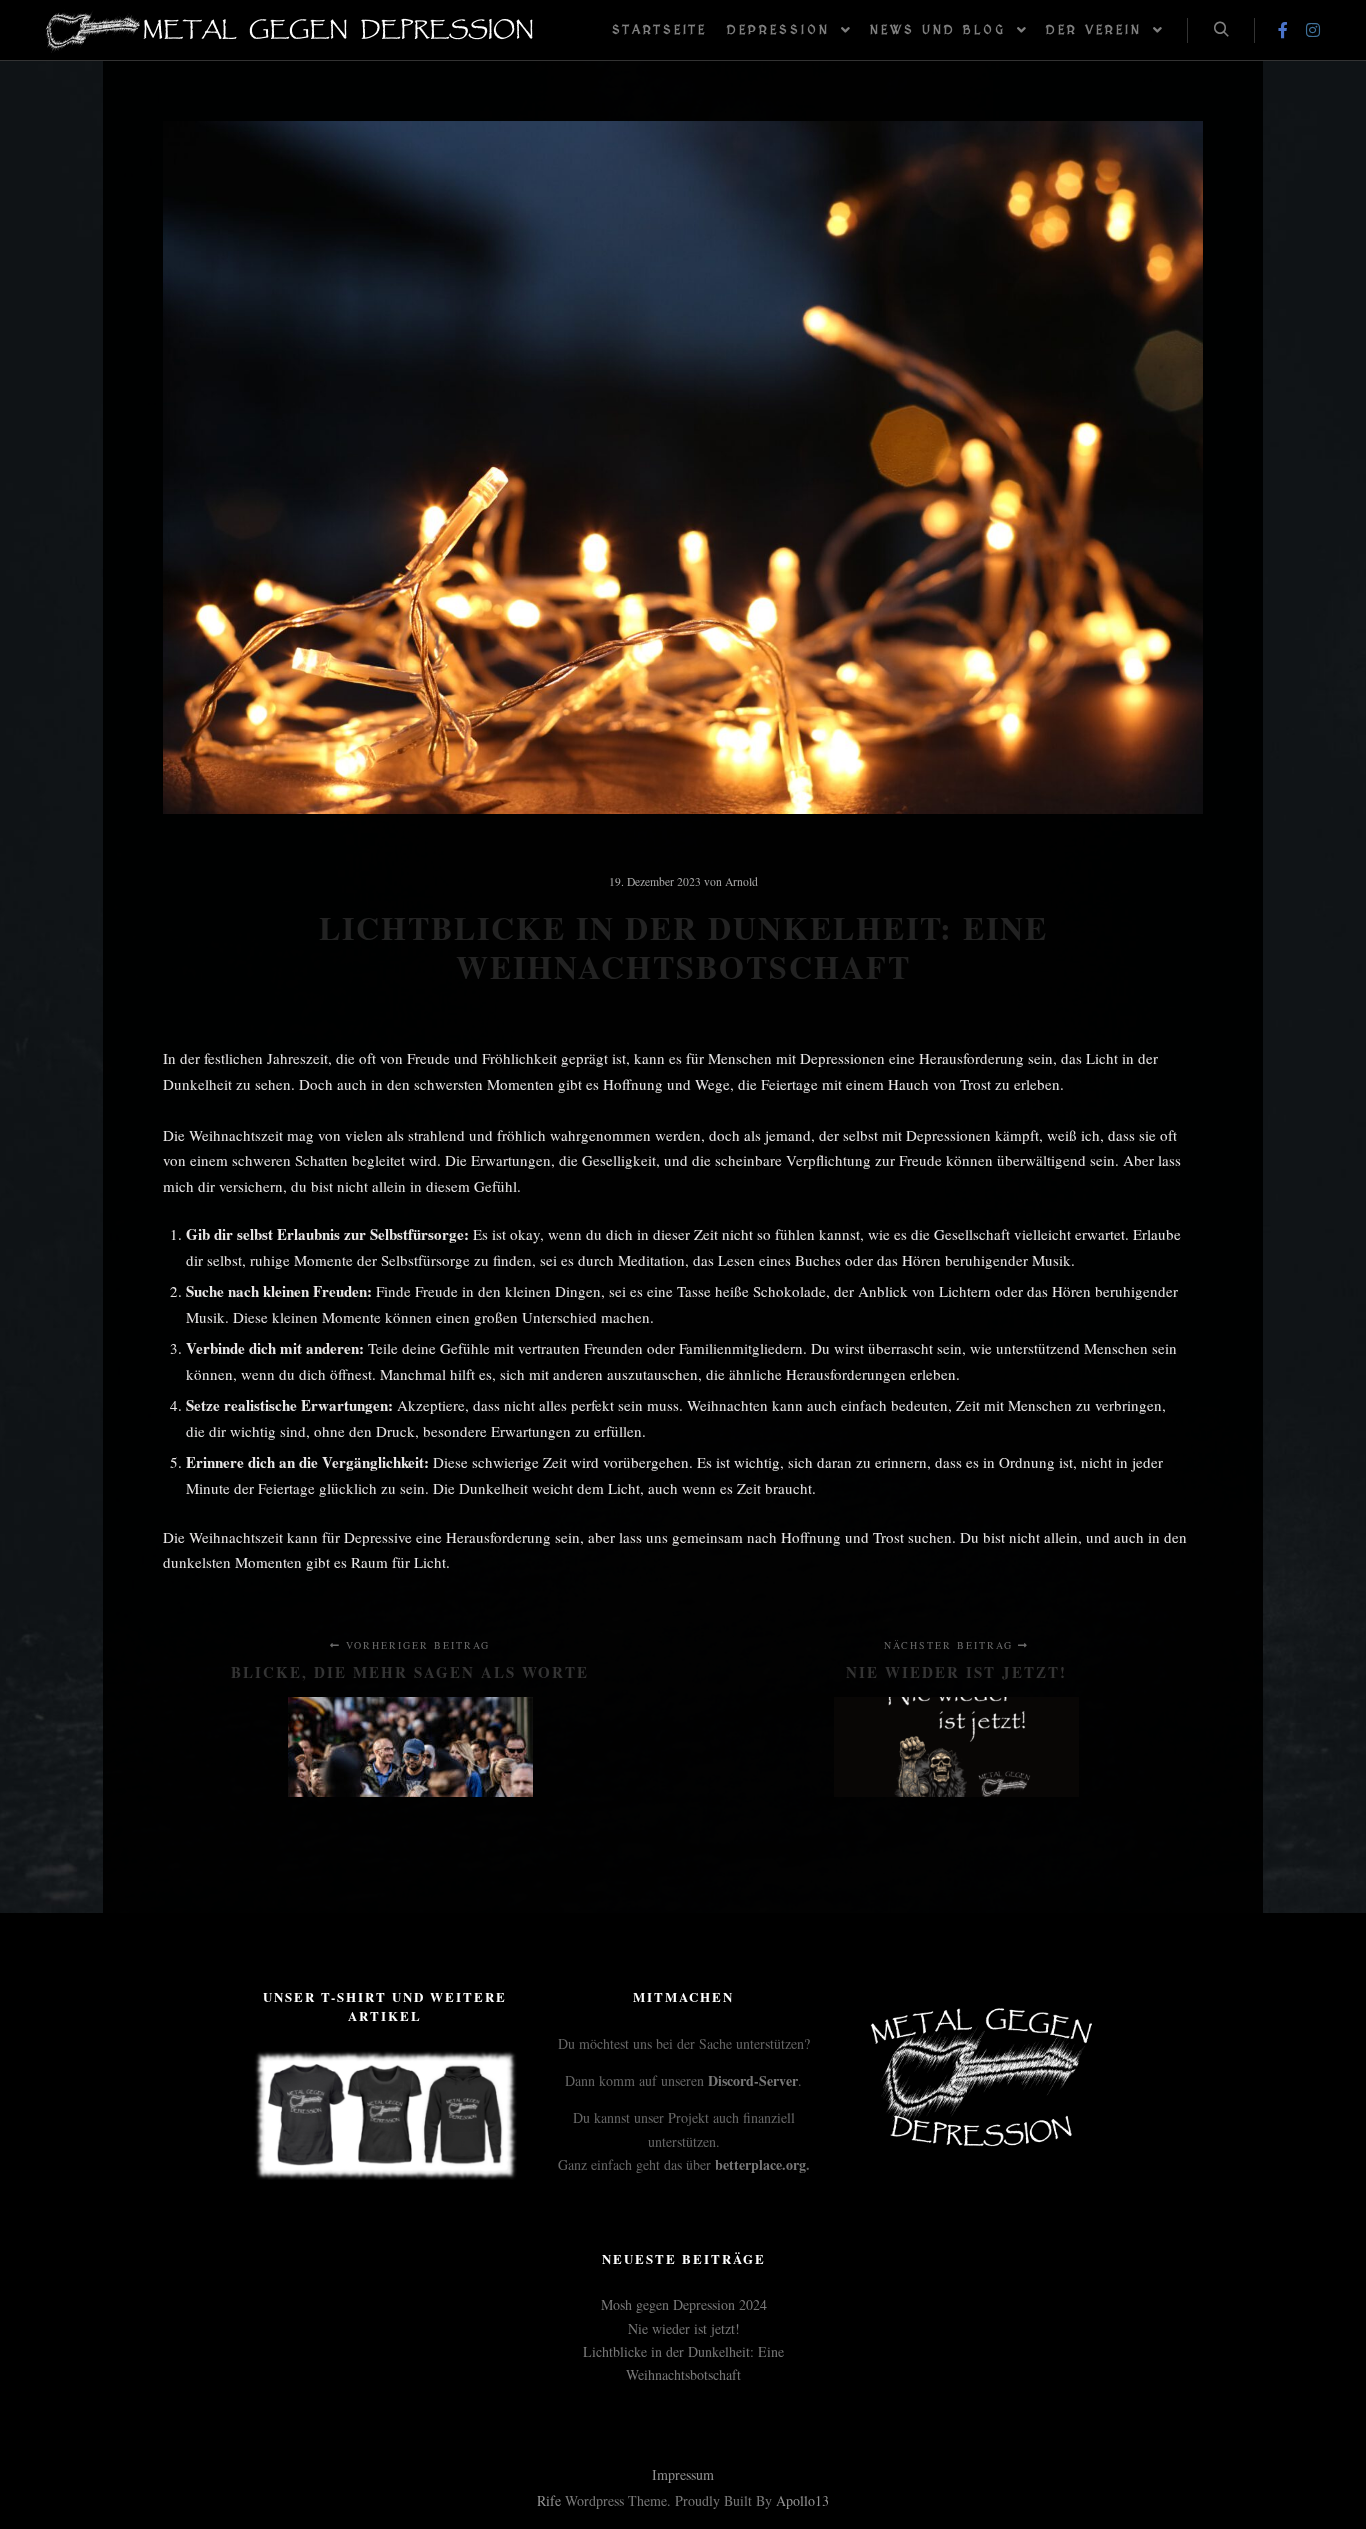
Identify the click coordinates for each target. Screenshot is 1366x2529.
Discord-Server (753, 2080)
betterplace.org (760, 2164)
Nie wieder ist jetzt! (684, 2328)
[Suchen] (1221, 30)
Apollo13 (802, 2500)
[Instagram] (1313, 30)
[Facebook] (1283, 30)
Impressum (683, 2474)
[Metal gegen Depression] (290, 30)
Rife (549, 2500)
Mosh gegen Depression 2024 (684, 2304)
